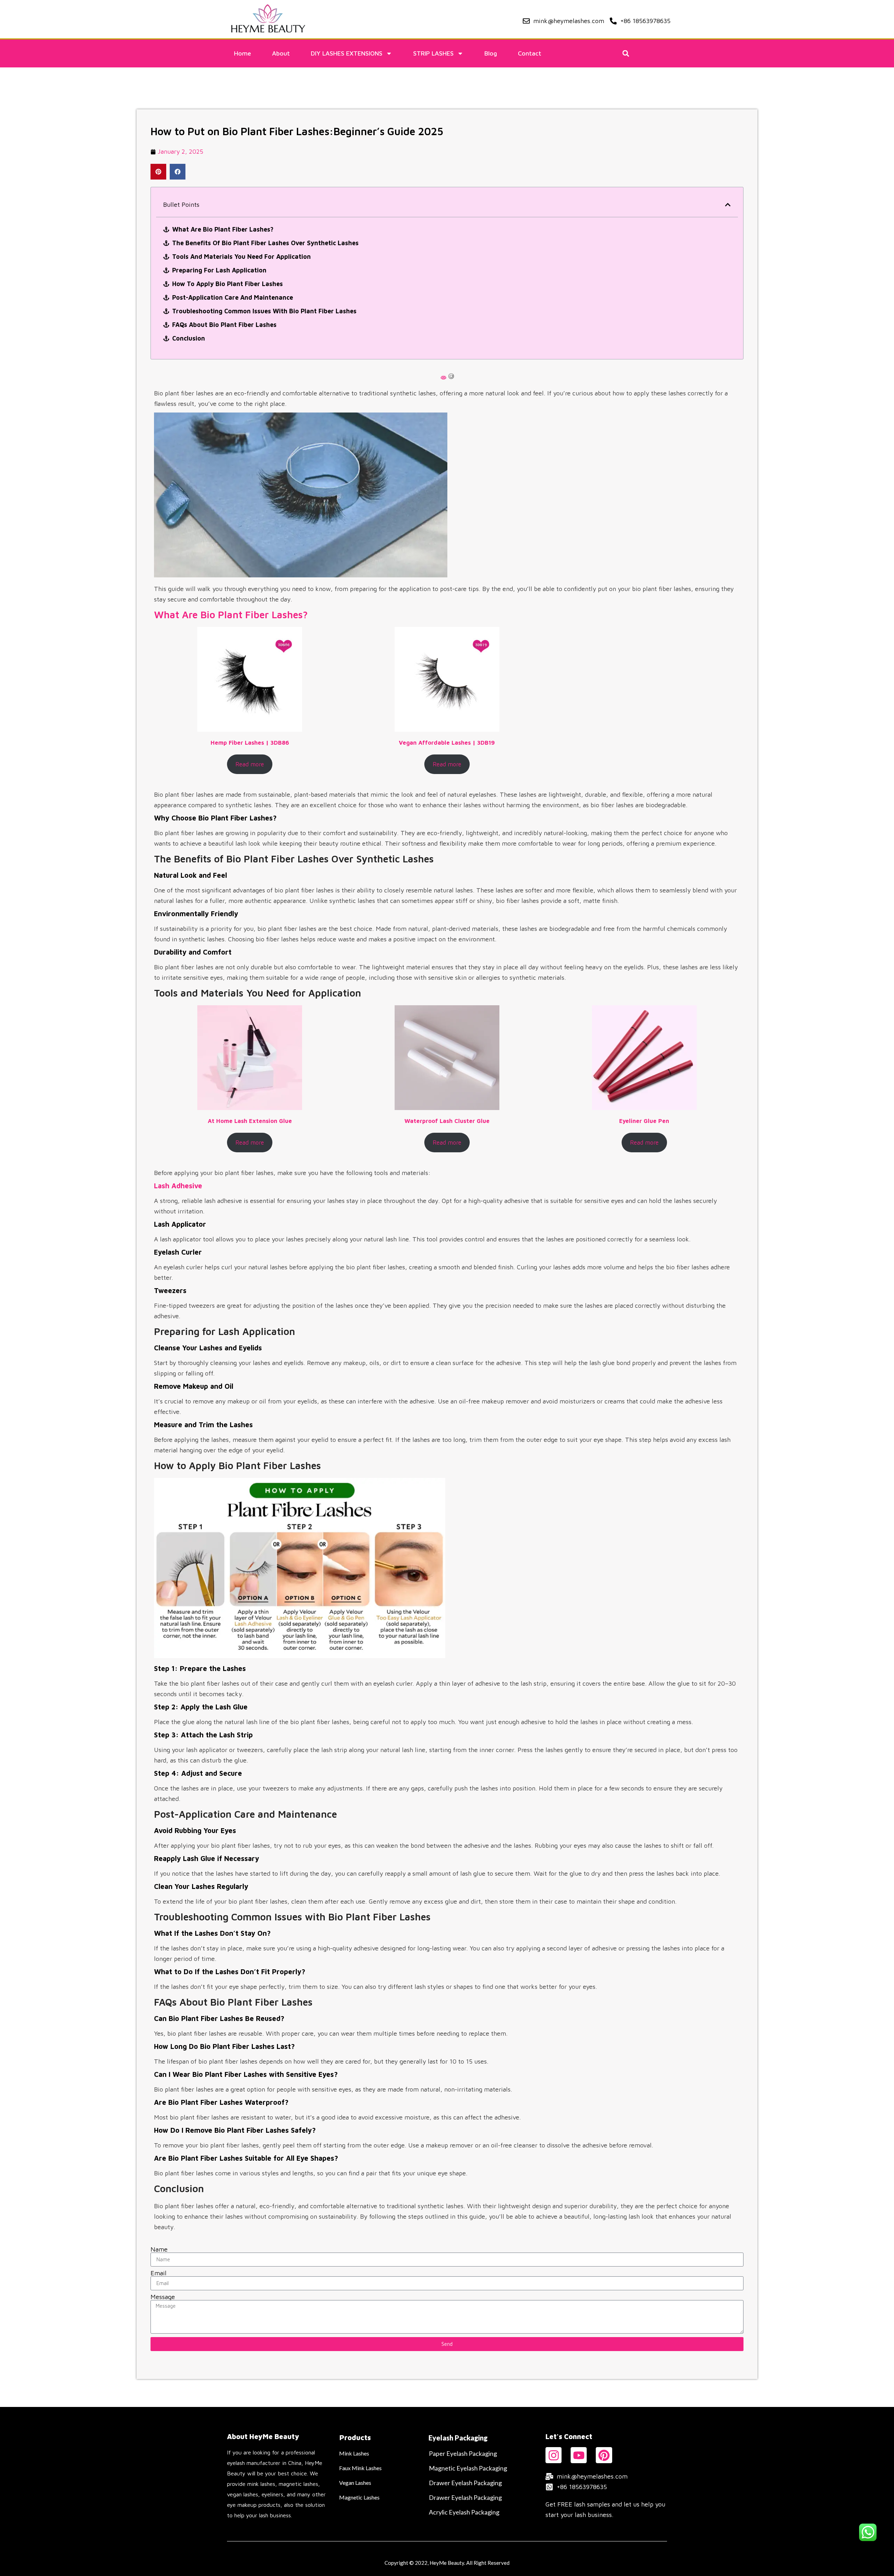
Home (243, 53)
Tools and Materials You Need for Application (241, 257)
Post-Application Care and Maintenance (233, 297)
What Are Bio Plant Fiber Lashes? (223, 229)
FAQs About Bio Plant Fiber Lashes (224, 325)
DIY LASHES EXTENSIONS (347, 53)
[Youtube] (579, 2455)
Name (159, 2249)
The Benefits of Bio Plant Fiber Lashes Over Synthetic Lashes (265, 243)
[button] (626, 54)
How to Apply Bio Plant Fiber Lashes (228, 284)
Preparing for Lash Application (219, 270)
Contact (530, 53)
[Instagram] (554, 2455)
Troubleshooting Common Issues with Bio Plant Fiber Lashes (264, 311)
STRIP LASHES (433, 53)
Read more (250, 764)
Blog (491, 53)
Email (159, 2273)
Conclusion (189, 338)
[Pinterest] (604, 2455)
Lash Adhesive (178, 1186)
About (281, 53)
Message (163, 2297)
